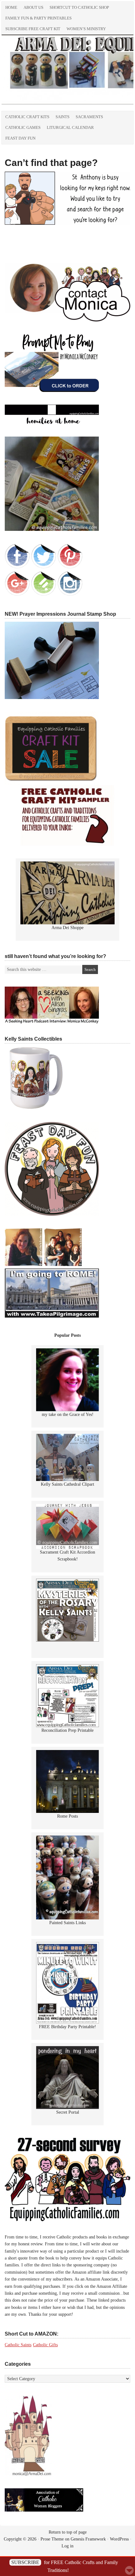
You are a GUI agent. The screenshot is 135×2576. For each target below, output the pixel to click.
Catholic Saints (18, 2345)
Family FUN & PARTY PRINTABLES (38, 18)
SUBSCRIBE (25, 2562)
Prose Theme (52, 2539)
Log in (67, 2546)
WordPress (119, 2539)
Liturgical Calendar (70, 127)
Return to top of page (68, 2532)
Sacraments (89, 117)
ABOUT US (33, 7)
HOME (11, 7)
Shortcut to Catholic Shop (78, 8)
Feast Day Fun (20, 138)
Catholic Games (23, 127)
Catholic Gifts (45, 2345)
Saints (62, 117)
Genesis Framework (88, 2539)
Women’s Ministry (86, 29)
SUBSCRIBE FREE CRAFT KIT (33, 29)
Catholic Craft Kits (27, 117)
